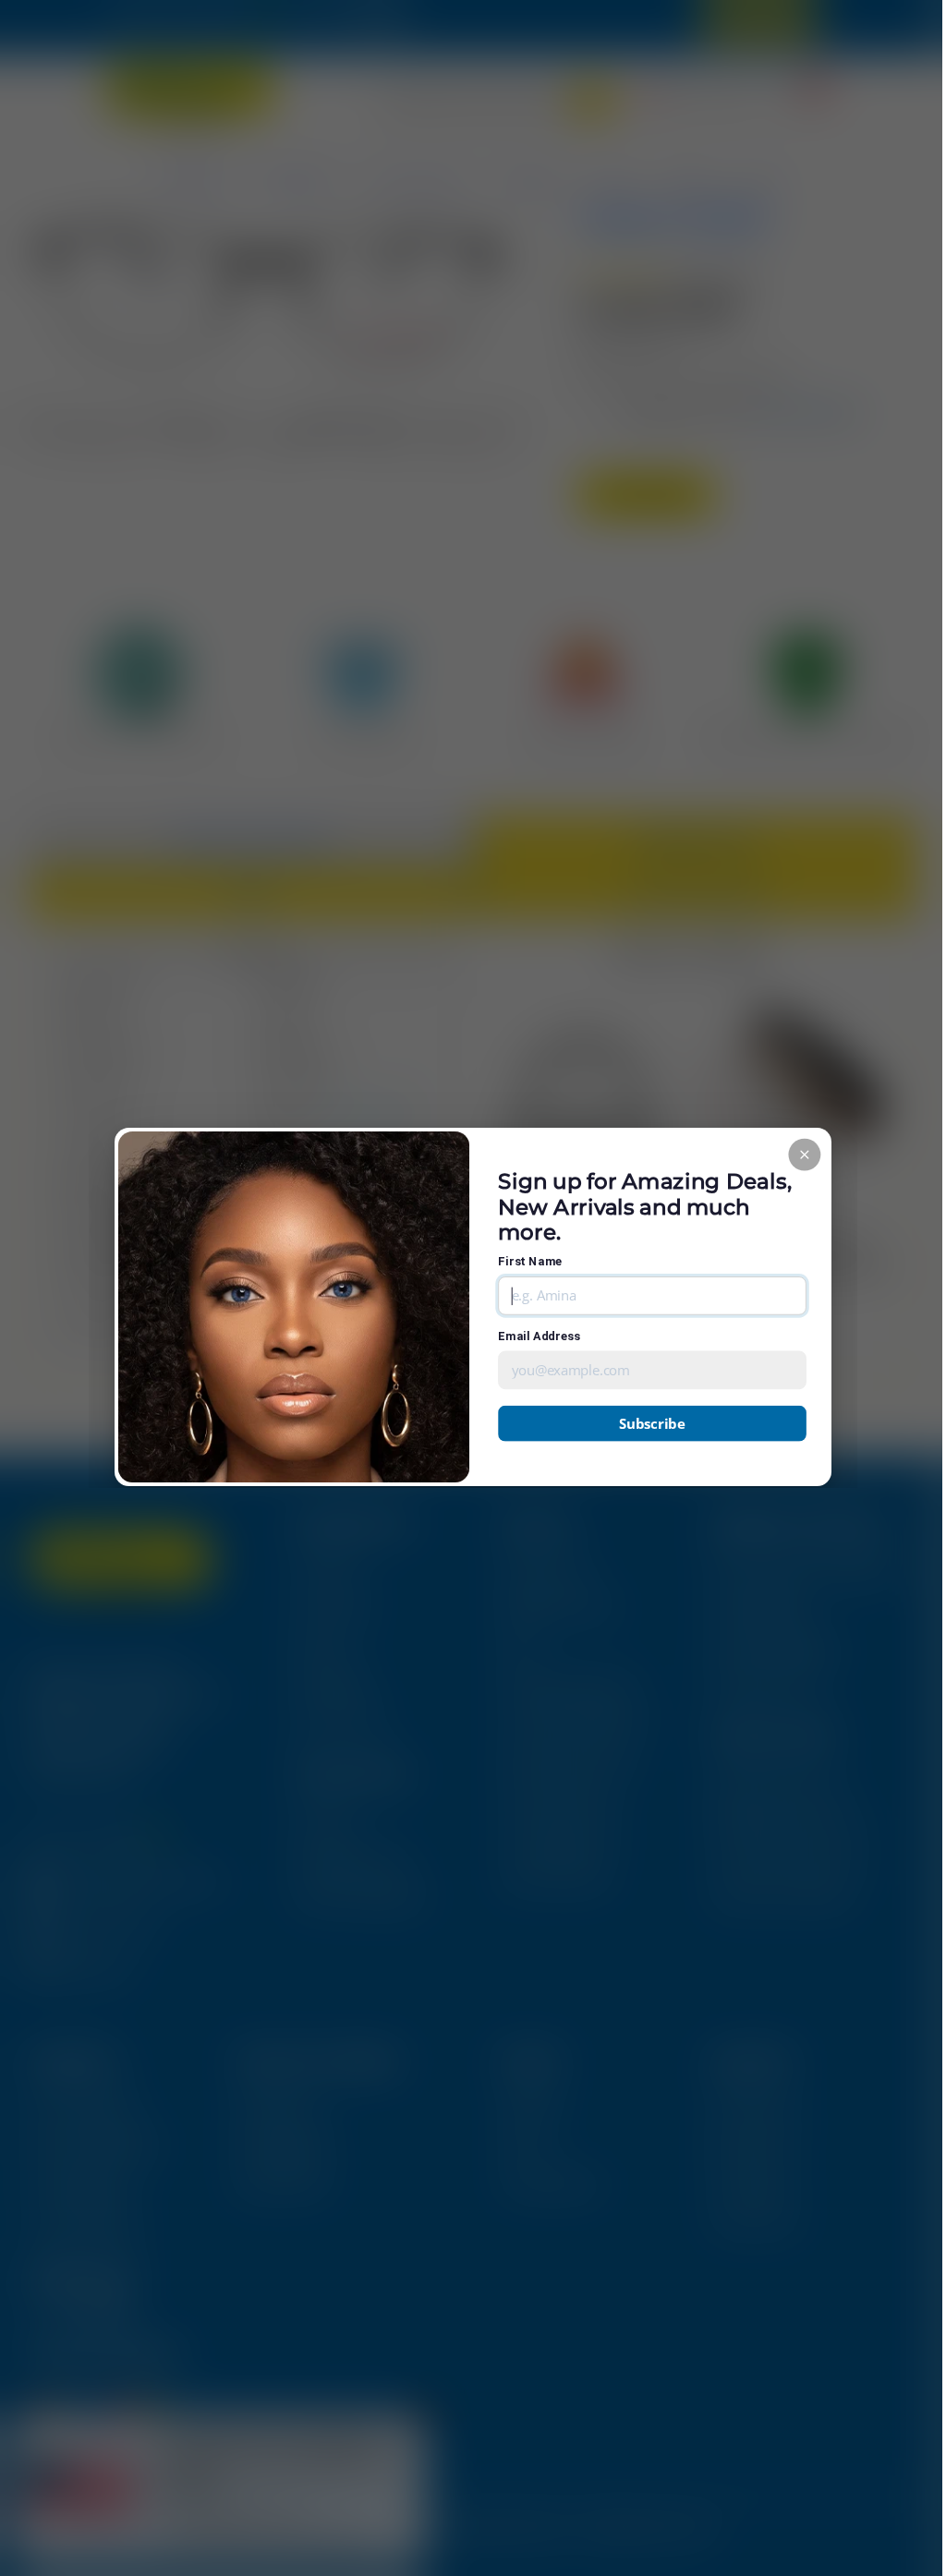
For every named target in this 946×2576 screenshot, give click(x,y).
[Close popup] (804, 1154)
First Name (530, 1261)
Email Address (539, 1336)
